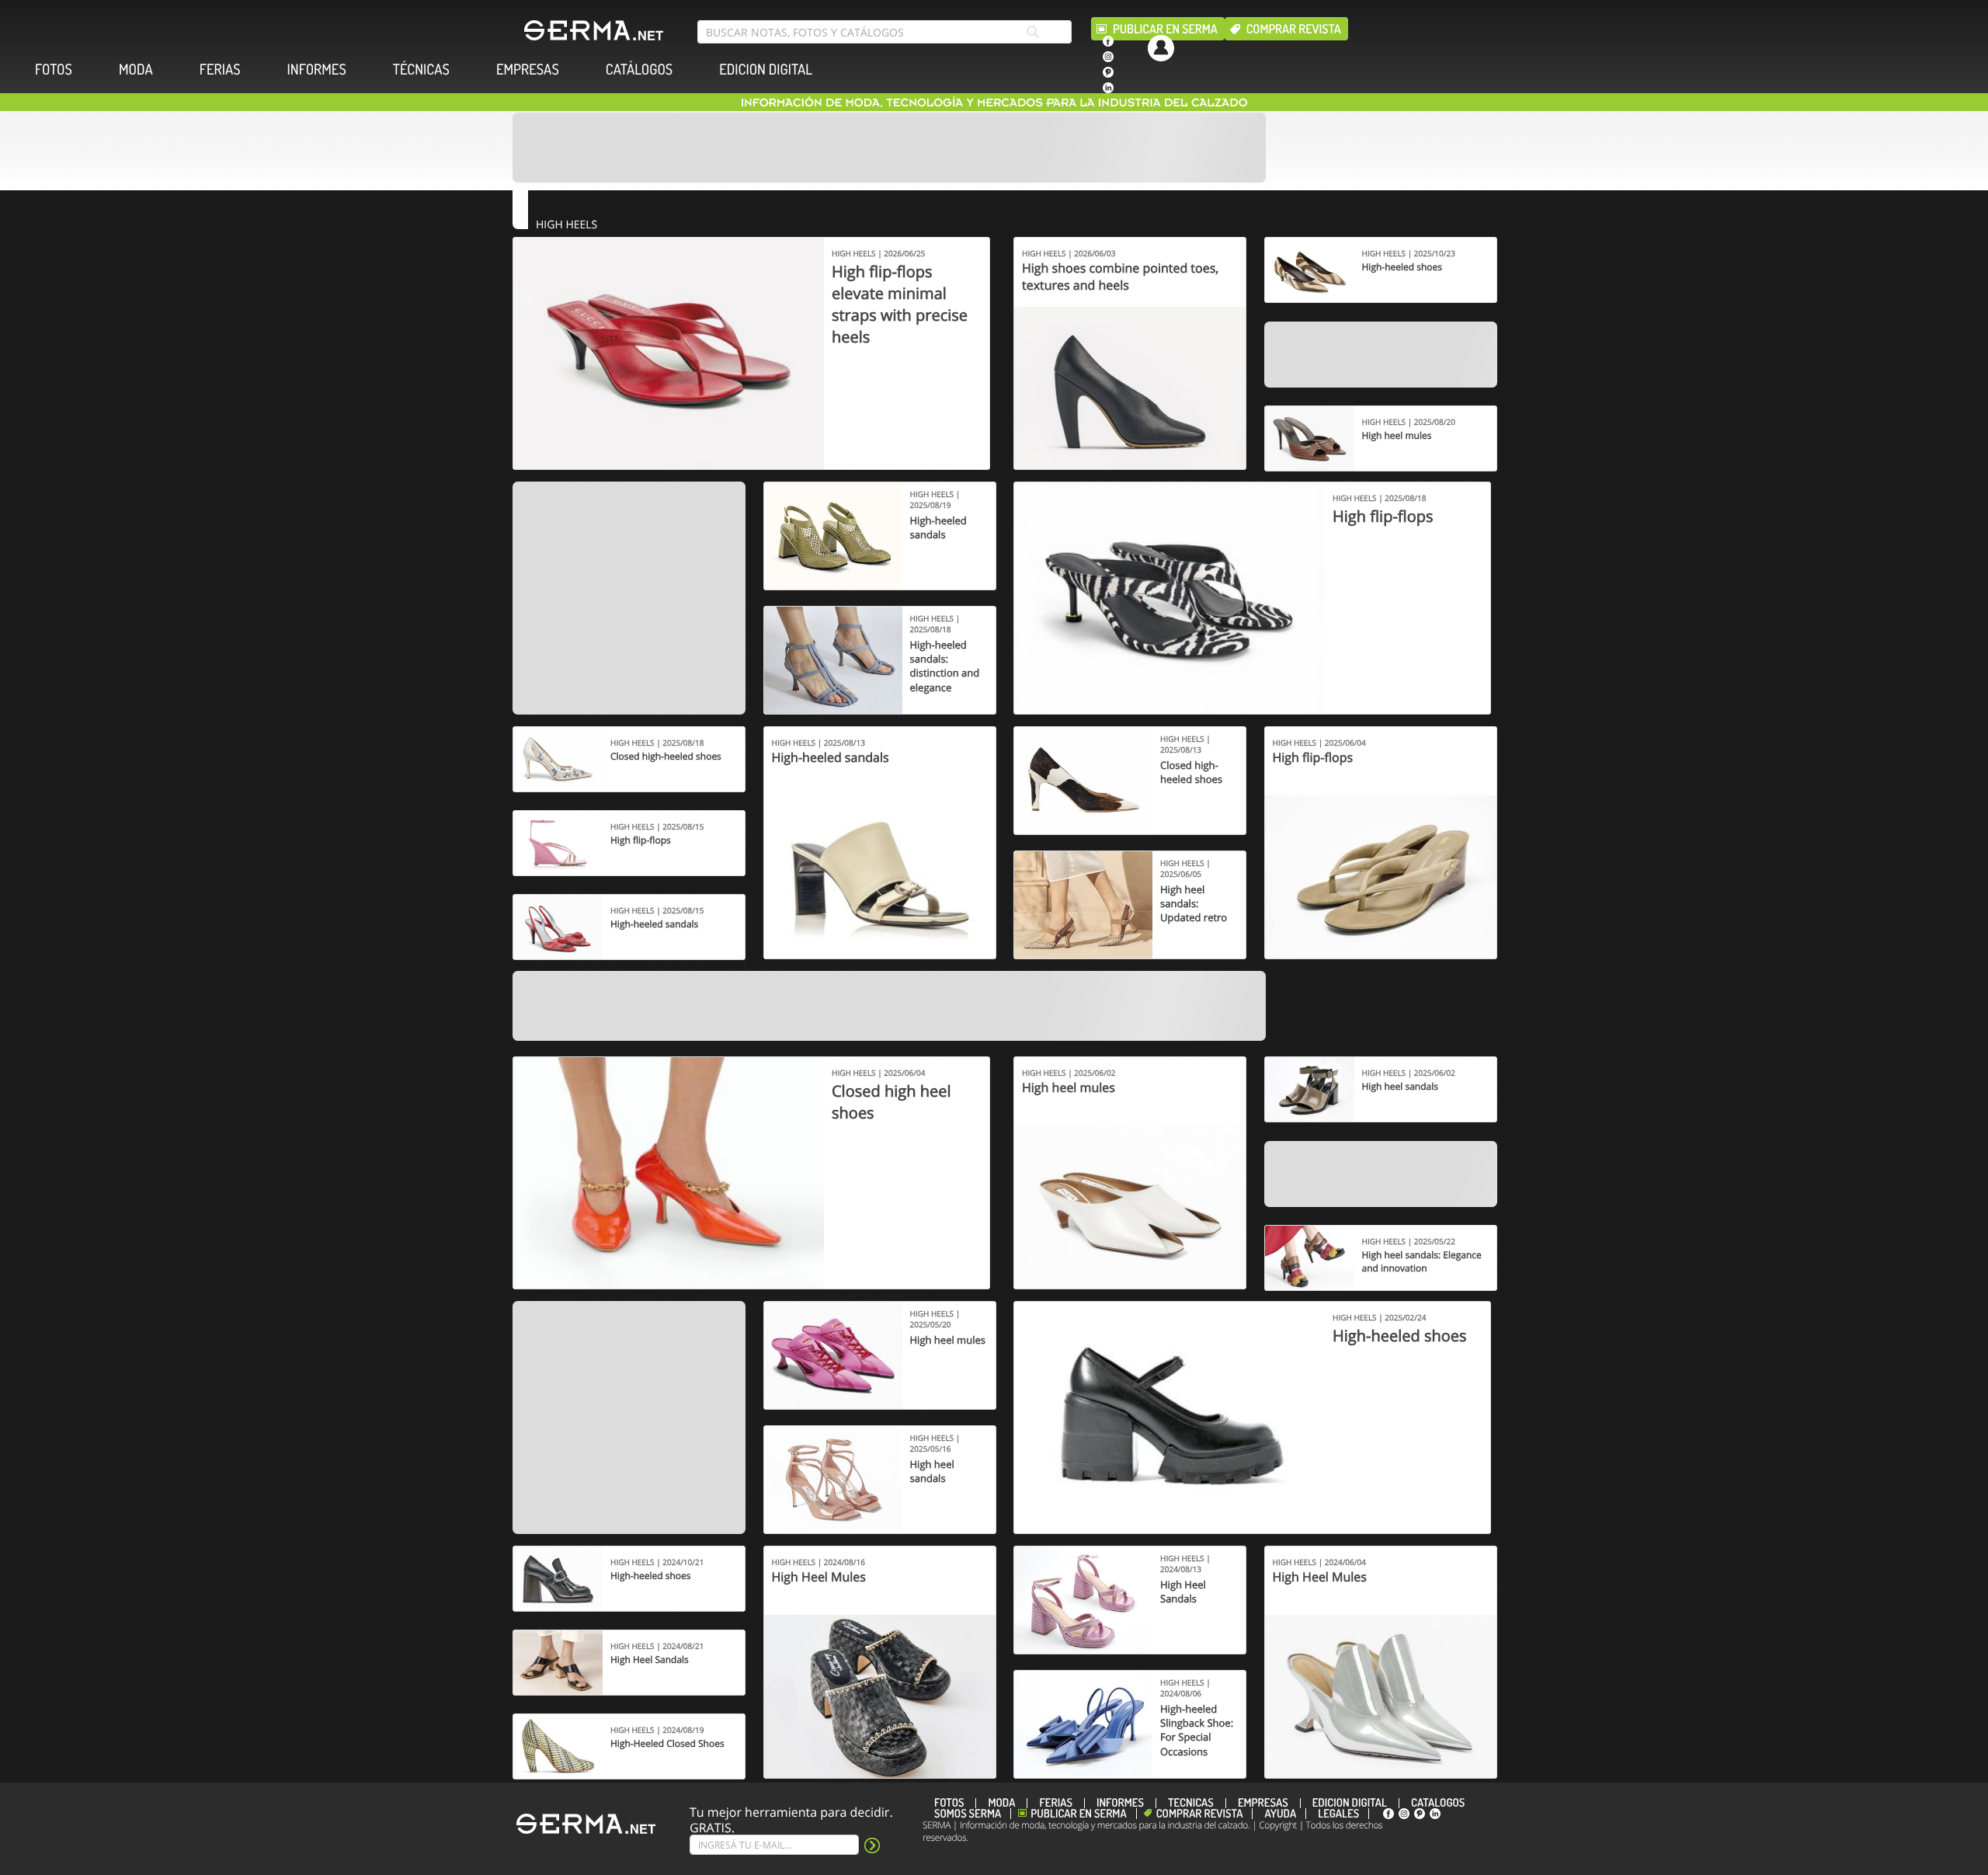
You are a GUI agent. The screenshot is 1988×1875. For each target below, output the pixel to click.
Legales (1338, 1814)
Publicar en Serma (1165, 29)
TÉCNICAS (421, 70)
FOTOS (54, 70)
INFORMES (317, 70)
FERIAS (220, 70)
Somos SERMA (968, 1814)
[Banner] (889, 148)
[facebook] (1108, 41)
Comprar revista (1294, 29)
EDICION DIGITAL (766, 70)
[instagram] (1108, 57)
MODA (136, 70)
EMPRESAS (528, 70)
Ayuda (1280, 1814)
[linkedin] (1108, 88)
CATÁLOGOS (639, 70)
